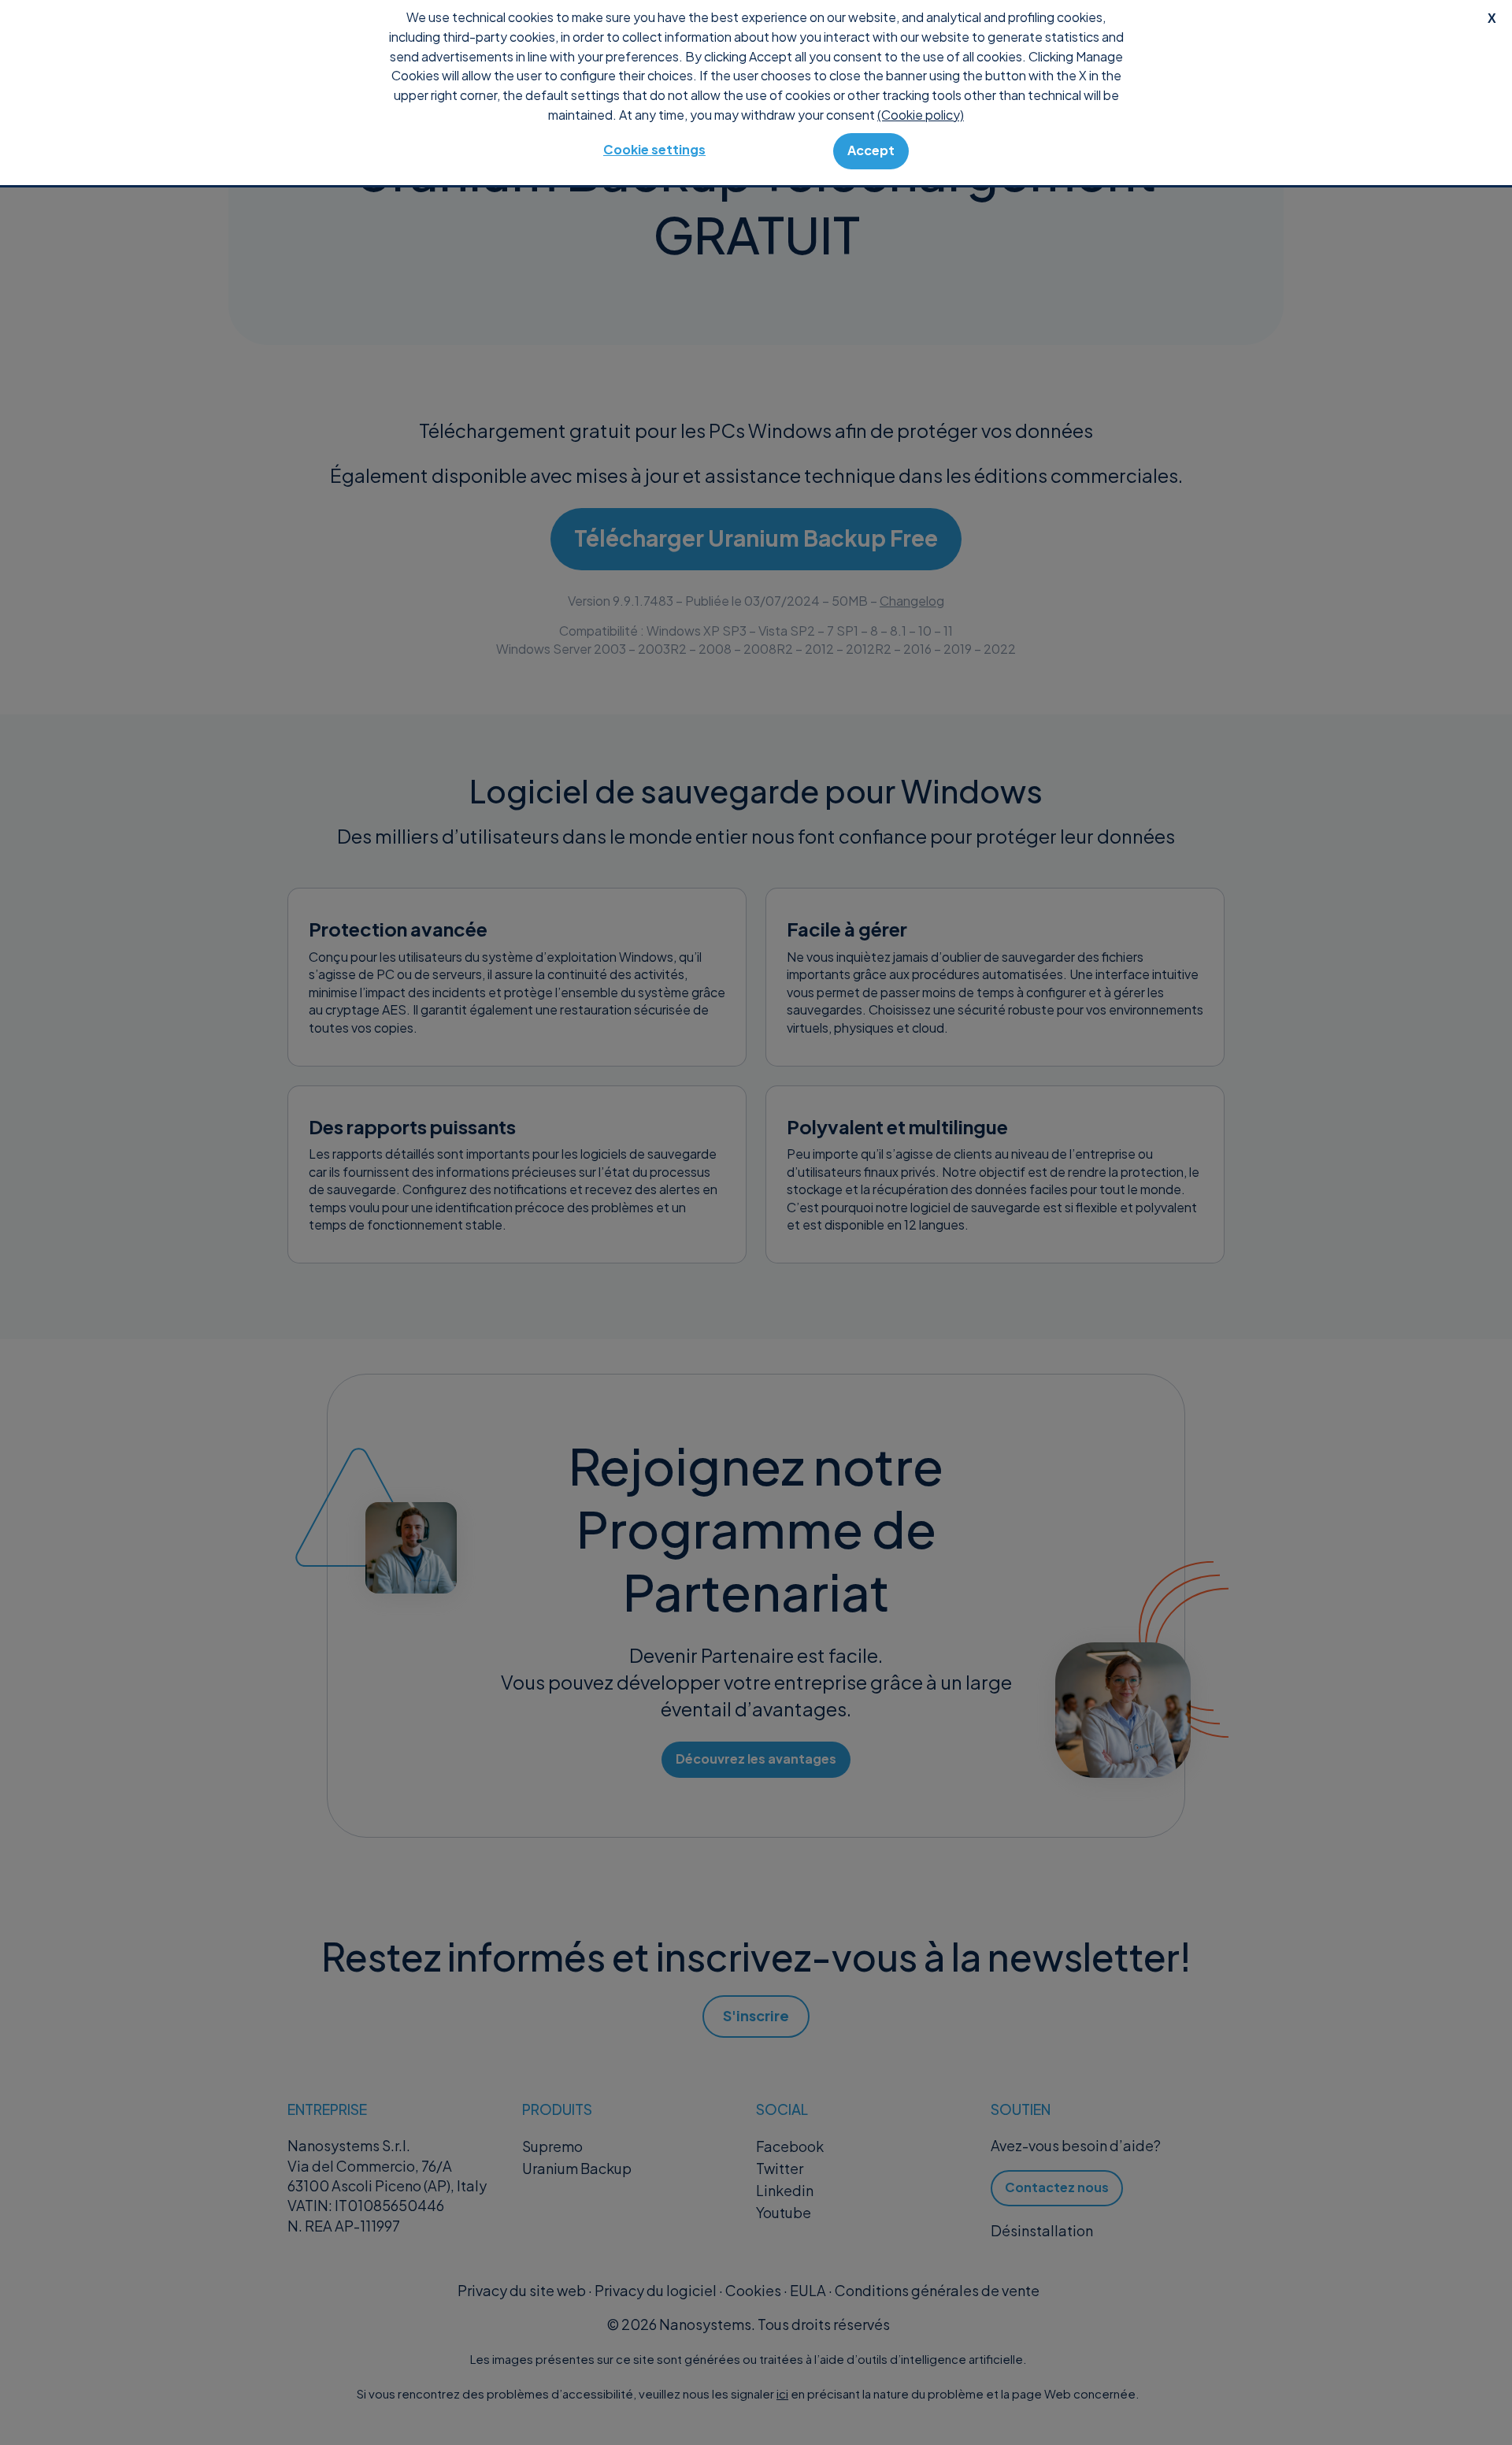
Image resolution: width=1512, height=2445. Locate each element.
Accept (871, 150)
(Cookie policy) (921, 115)
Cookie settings (654, 149)
